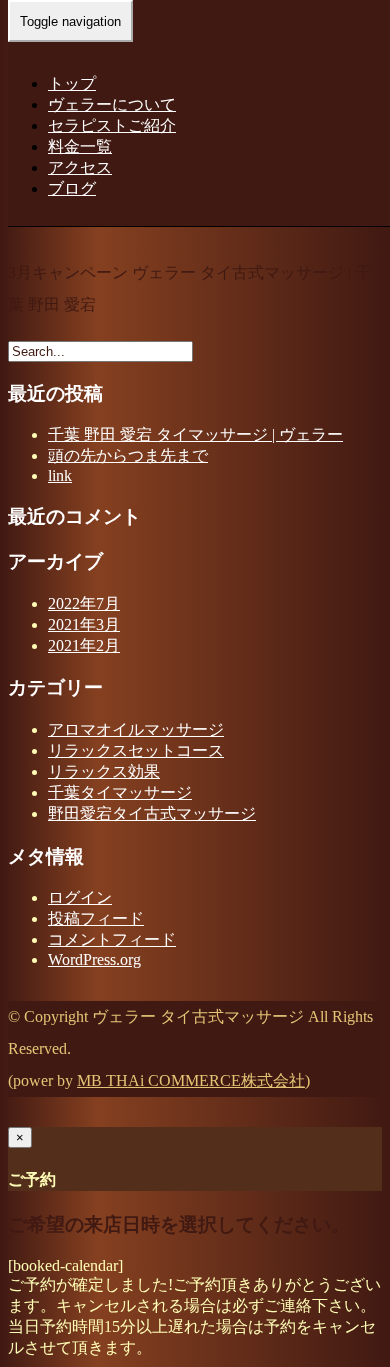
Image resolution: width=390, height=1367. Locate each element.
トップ (72, 83)
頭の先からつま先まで (128, 455)
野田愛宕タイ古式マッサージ (152, 813)
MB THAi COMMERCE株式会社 (191, 1080)
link (60, 475)
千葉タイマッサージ (120, 792)
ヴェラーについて (112, 104)
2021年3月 (84, 624)
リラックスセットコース (136, 750)
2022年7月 (84, 603)
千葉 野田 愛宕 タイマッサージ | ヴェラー (195, 434)
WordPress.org (94, 959)
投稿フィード (96, 918)
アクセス (80, 167)
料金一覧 (80, 146)
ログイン (80, 897)
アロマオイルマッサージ (136, 729)
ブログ (72, 188)
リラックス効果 (104, 771)
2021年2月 (84, 645)
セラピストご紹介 (112, 125)
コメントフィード (112, 939)
